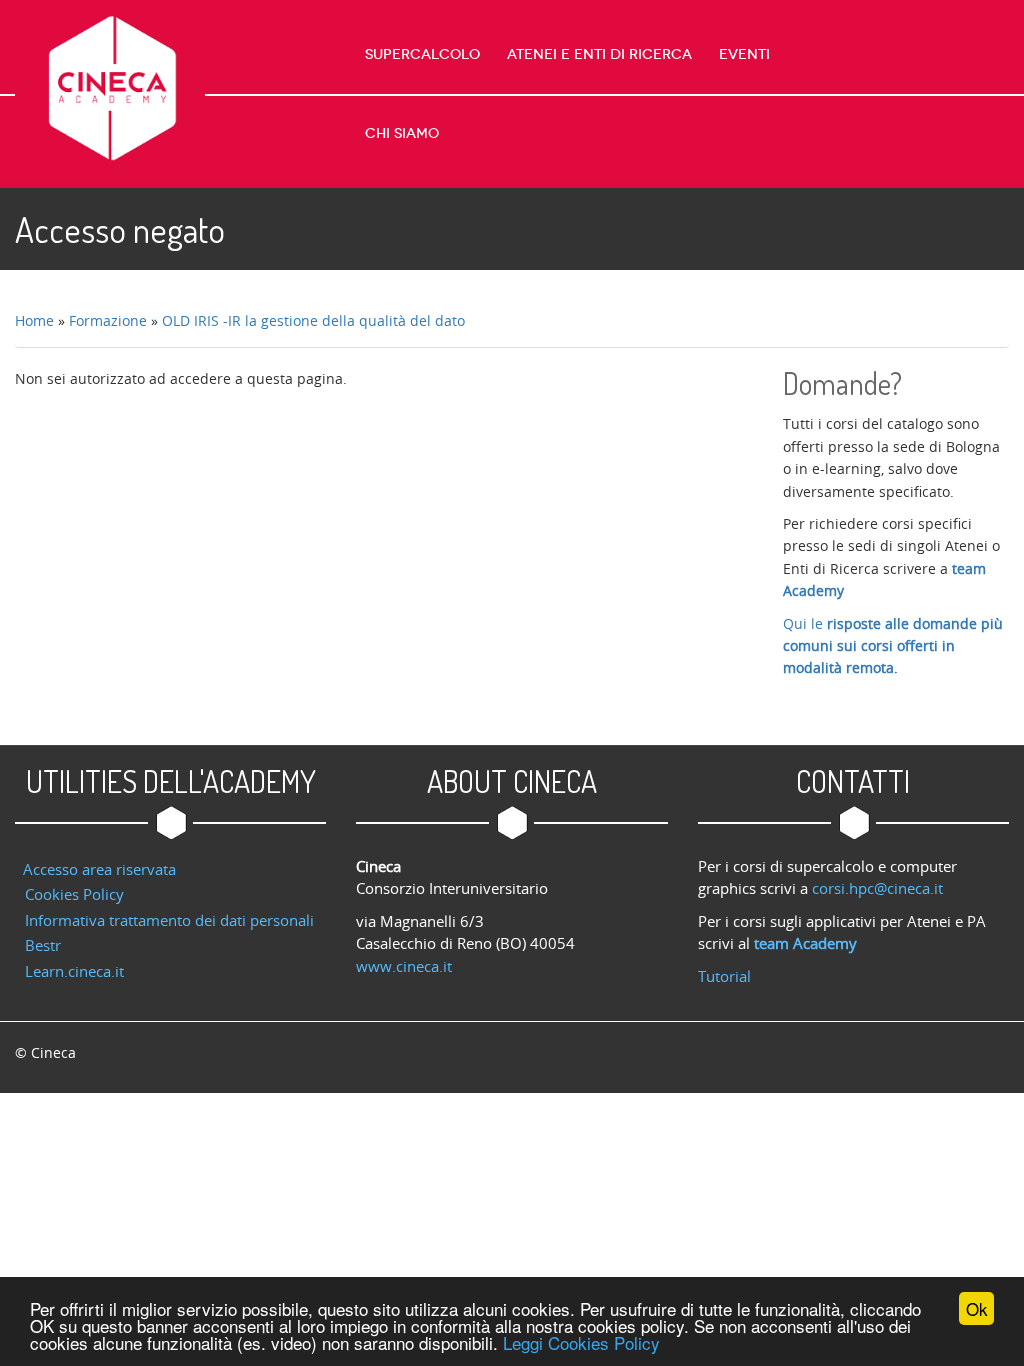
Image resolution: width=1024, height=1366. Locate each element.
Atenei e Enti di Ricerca (599, 54)
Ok (977, 1308)
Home (34, 320)
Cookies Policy (74, 894)
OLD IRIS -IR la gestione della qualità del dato (313, 320)
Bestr (43, 945)
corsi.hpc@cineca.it (877, 888)
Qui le (893, 646)
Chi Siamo (402, 133)
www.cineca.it (404, 966)
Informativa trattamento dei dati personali (169, 920)
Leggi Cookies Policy (581, 1342)
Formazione (108, 320)
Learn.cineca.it (74, 971)
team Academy (805, 943)
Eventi (744, 54)
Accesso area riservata (99, 869)
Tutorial (724, 976)
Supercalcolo (422, 54)
